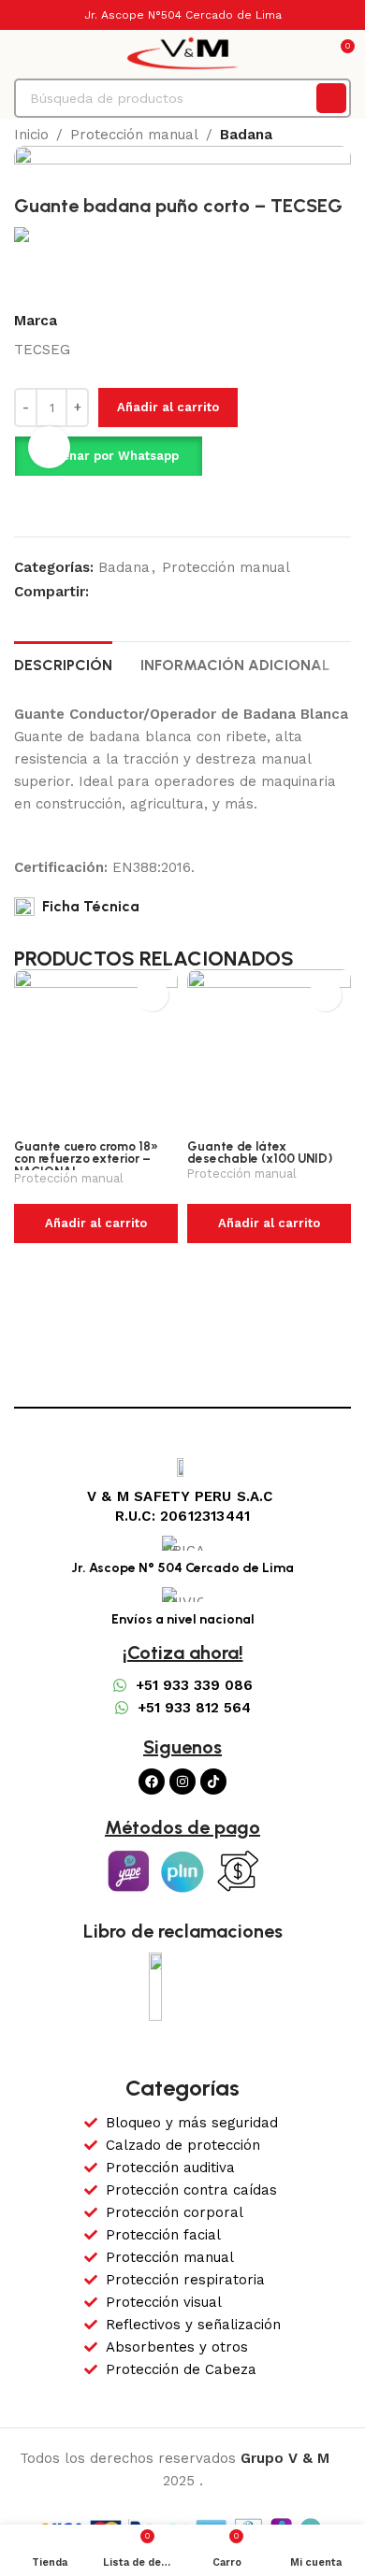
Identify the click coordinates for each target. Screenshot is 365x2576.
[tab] (63, 663)
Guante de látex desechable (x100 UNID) (260, 1152)
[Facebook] (152, 1782)
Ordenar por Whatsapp (109, 456)
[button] (108, 456)
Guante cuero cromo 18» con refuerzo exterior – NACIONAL (86, 1159)
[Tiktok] (213, 1782)
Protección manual (134, 135)
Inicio (31, 135)
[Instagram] (182, 1782)
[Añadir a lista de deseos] (55, 504)
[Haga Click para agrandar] (49, 447)
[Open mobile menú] (22, 53)
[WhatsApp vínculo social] (121, 591)
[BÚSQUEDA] (331, 98)
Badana (246, 135)
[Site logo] (182, 52)
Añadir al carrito (168, 407)
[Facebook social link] (100, 591)
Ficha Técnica (87, 906)
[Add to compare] (22, 504)
